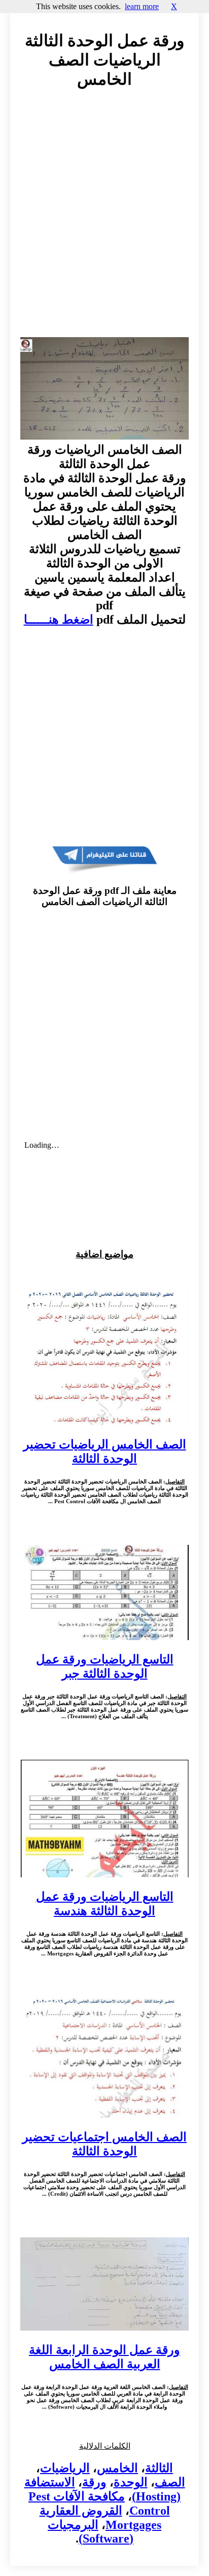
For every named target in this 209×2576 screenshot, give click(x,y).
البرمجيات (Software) (91, 2532)
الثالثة (159, 2468)
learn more (142, 6)
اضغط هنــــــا (59, 620)
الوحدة (131, 2482)
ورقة (94, 2482)
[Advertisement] (104, 223)
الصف (170, 2482)
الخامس (117, 2468)
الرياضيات (65, 2468)
